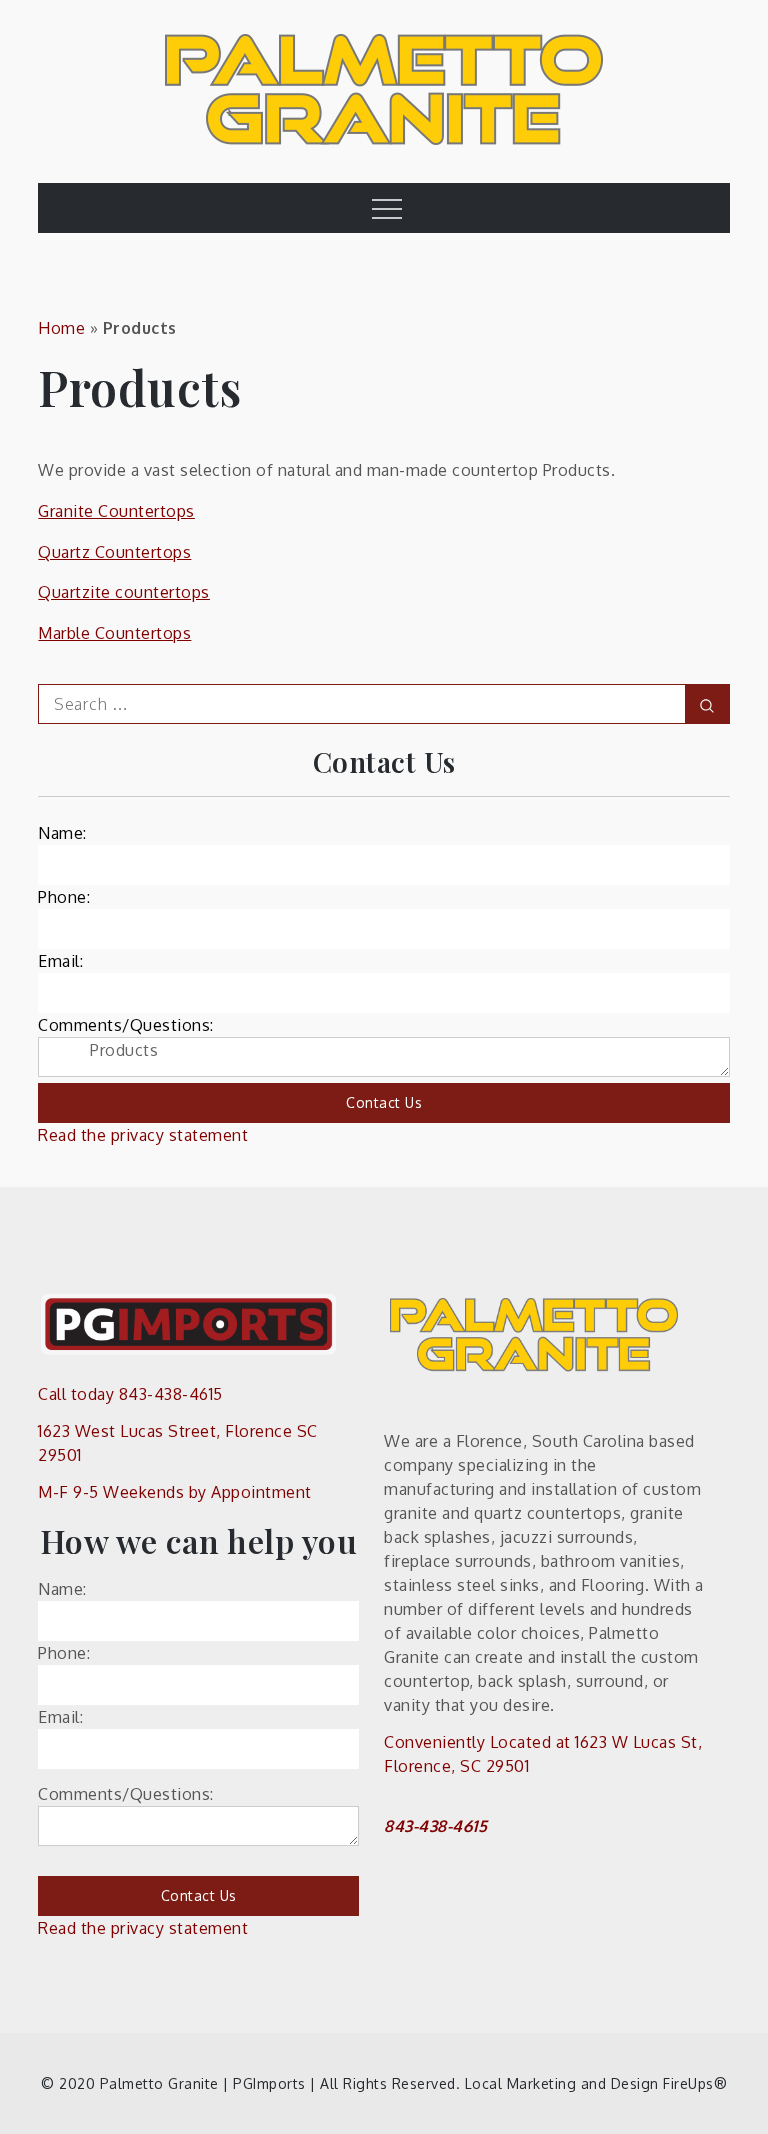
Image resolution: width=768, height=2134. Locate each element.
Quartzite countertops (124, 592)
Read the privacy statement (143, 1135)
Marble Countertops (114, 633)
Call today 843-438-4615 (130, 1394)
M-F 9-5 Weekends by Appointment (175, 1492)
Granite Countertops (116, 511)
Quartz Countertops (114, 552)
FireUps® (695, 2083)
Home (61, 328)
